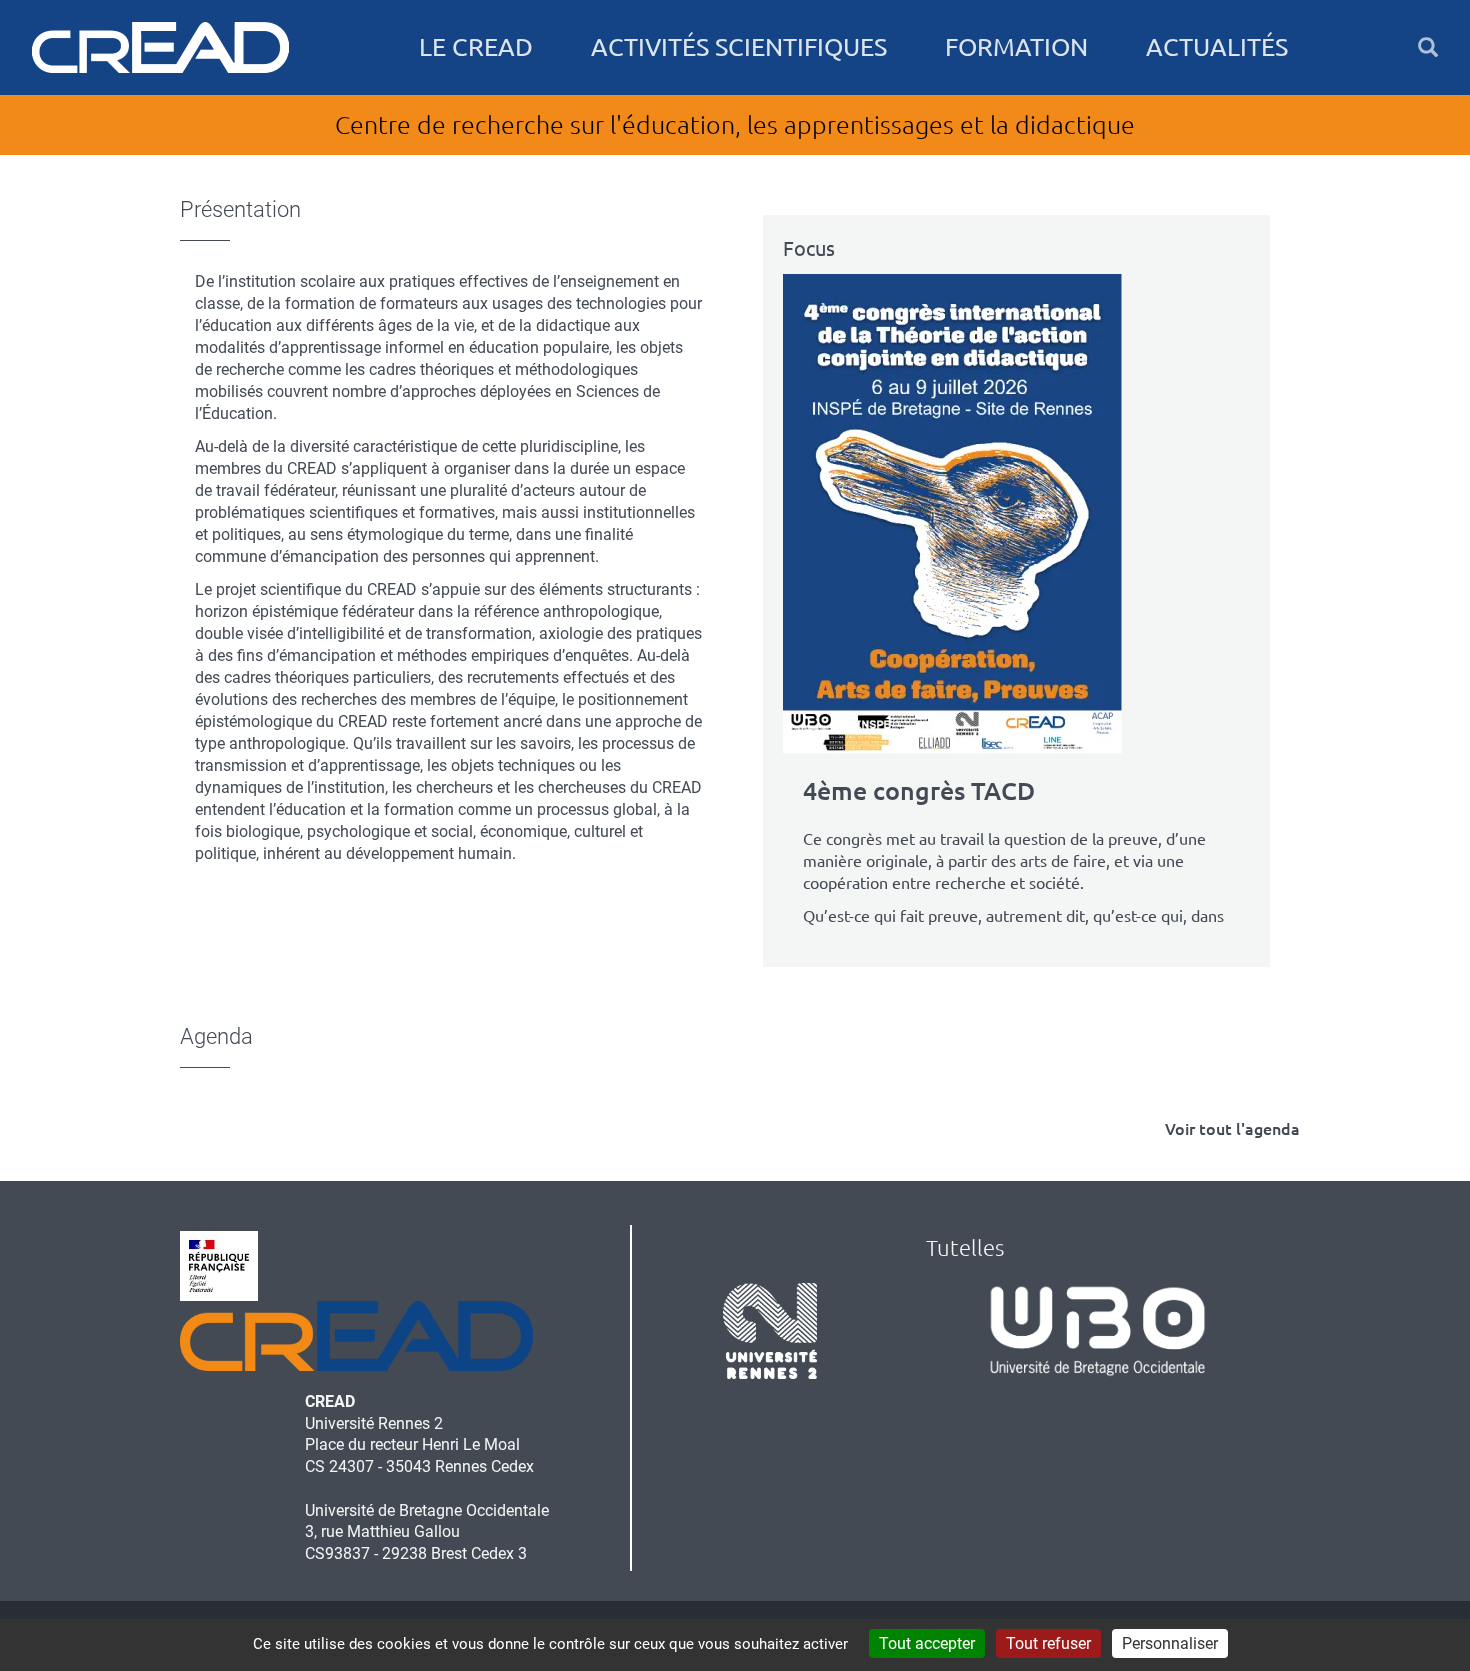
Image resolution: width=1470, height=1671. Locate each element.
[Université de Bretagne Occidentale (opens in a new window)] (1097, 1330)
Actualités (1217, 47)
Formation (1016, 47)
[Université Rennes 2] (770, 1330)
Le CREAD (476, 47)
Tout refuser (1048, 1643)
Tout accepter (927, 1643)
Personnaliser (1170, 1643)
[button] (1428, 47)
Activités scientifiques (739, 47)
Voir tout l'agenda (1232, 1129)
